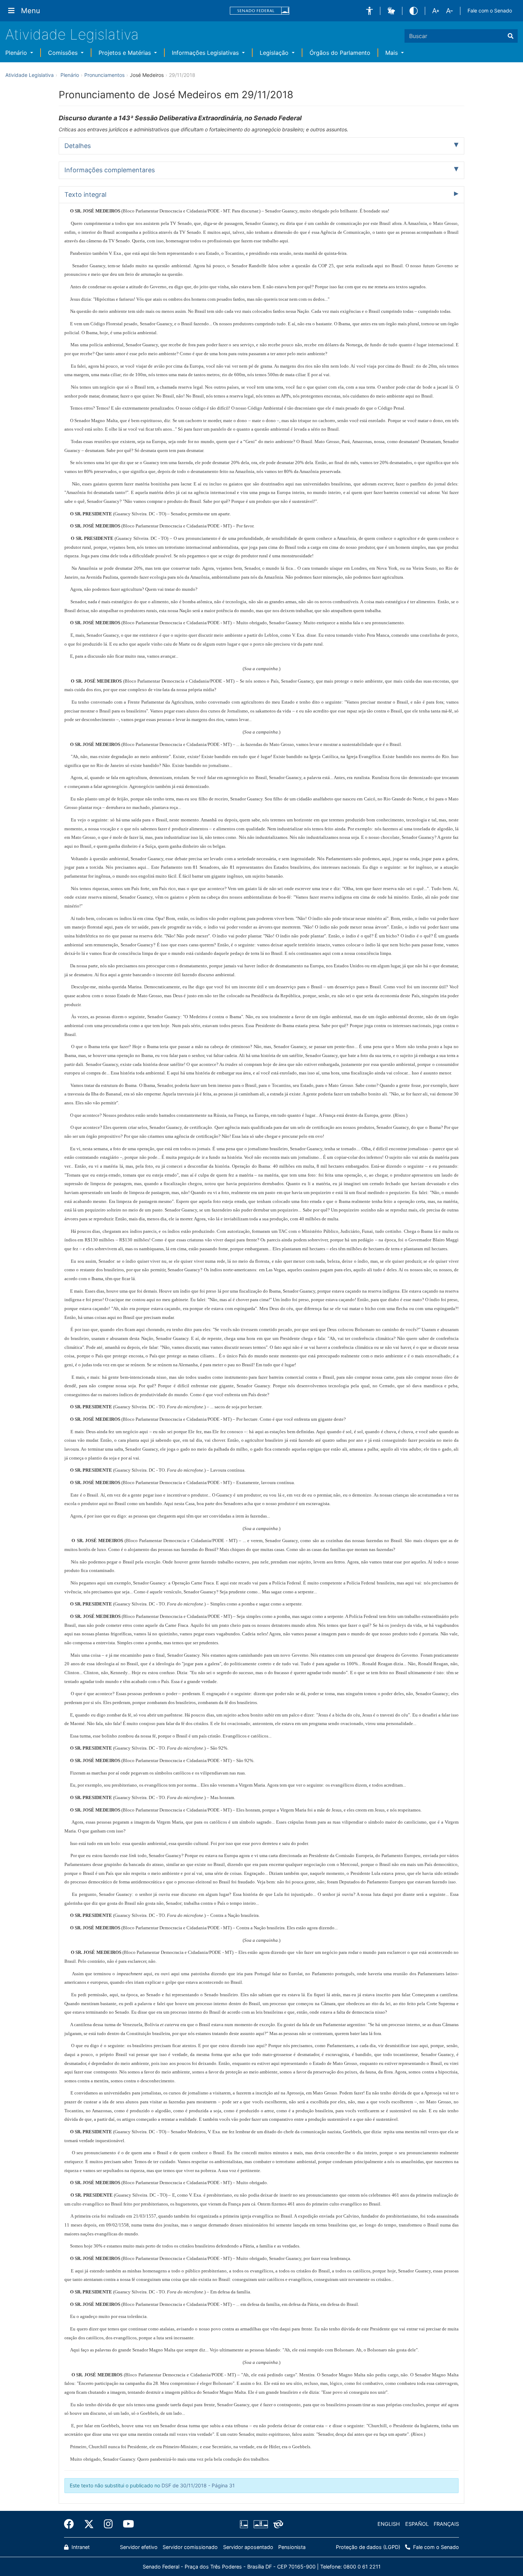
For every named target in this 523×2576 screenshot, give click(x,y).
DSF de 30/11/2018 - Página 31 (198, 2485)
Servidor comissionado (190, 2547)
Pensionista (292, 2547)
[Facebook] (72, 2524)
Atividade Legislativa (72, 34)
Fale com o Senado (490, 10)
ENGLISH (389, 2524)
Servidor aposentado (248, 2547)
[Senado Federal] (260, 11)
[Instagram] (108, 2524)
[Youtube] (126, 2524)
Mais (392, 53)
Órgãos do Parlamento (340, 53)
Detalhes (78, 146)
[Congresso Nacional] (260, 2524)
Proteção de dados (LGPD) (368, 2547)
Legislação (275, 53)
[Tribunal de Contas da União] (277, 2524)
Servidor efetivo (139, 2547)
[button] (369, 11)
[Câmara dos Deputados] (245, 2524)
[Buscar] (511, 36)
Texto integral (85, 194)
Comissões (64, 53)
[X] (89, 2524)
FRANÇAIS (446, 2524)
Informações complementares (110, 170)
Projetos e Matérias (126, 53)
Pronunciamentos (104, 75)
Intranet (80, 2547)
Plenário (17, 53)
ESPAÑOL (417, 2524)
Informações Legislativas (206, 53)
